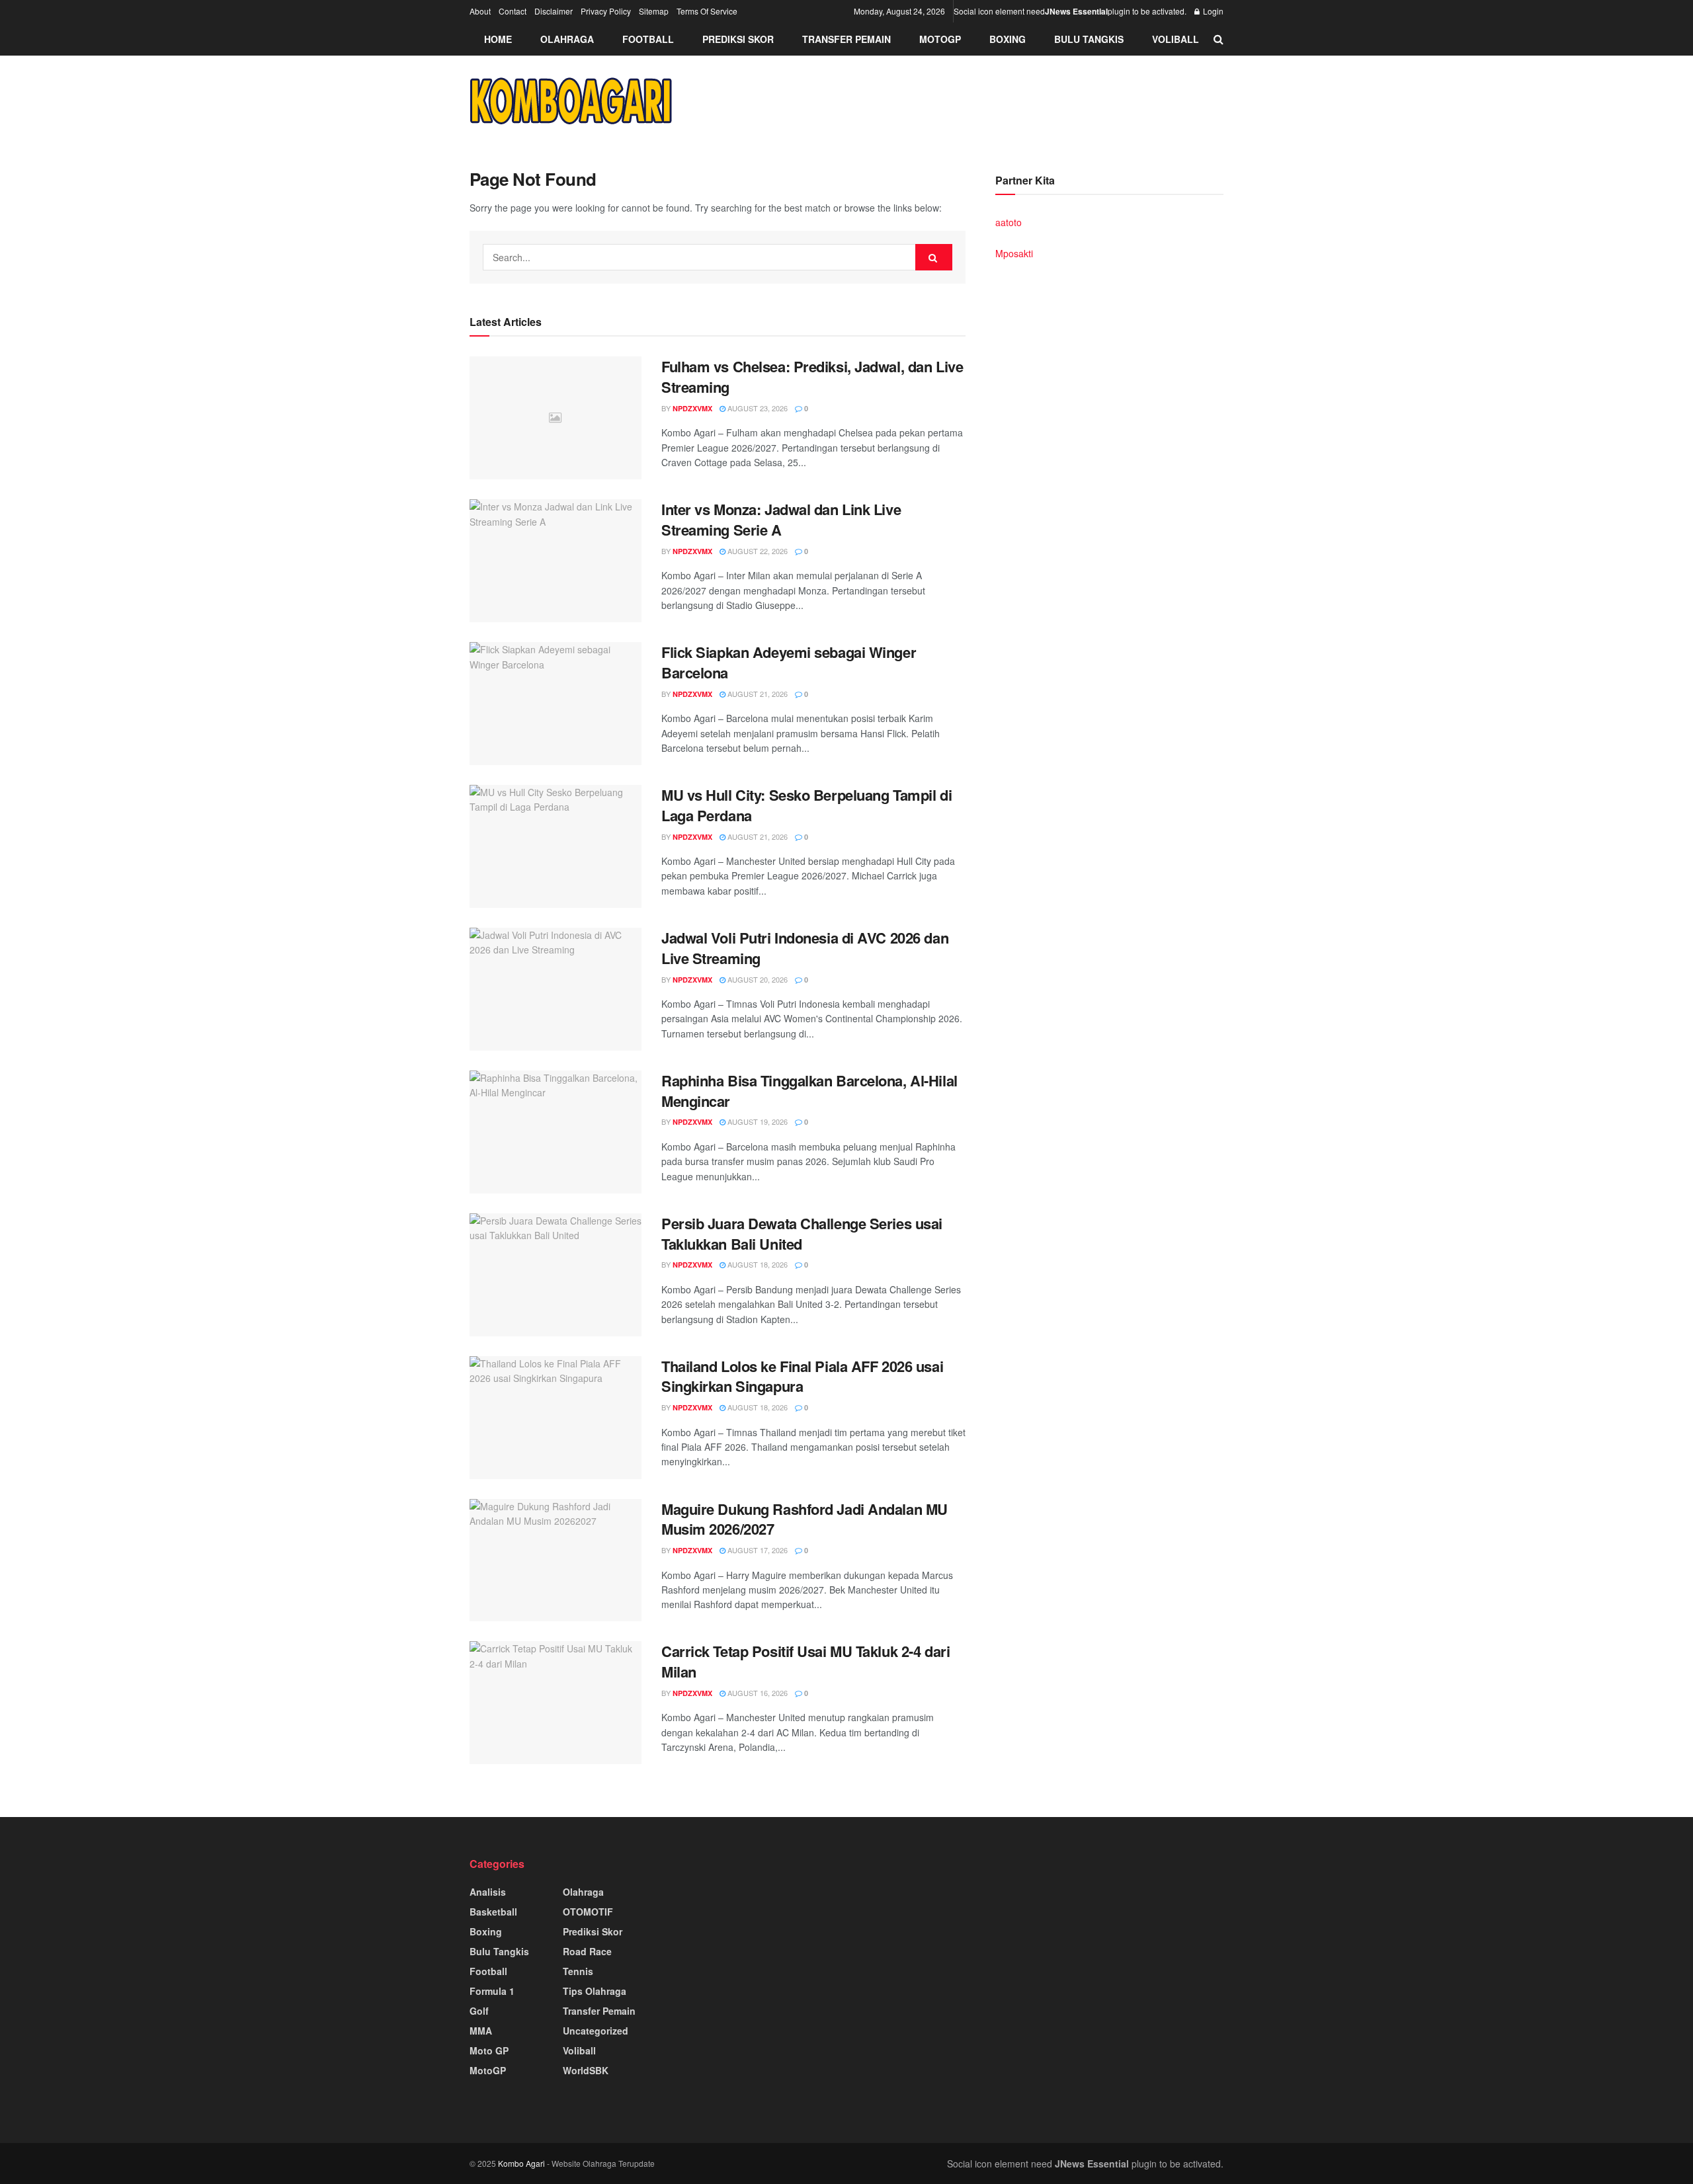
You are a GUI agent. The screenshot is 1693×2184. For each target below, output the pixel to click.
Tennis (578, 1971)
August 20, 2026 (757, 979)
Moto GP (489, 2050)
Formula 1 (492, 1991)
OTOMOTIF (588, 1912)
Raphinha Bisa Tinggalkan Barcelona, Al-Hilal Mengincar (809, 1091)
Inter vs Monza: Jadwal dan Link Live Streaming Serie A (781, 519)
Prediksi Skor (738, 39)
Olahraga (567, 39)
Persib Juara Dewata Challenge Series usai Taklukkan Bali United (802, 1234)
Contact (513, 11)
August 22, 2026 (757, 551)
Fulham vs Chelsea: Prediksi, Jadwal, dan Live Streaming (812, 377)
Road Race (587, 1951)
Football (648, 39)
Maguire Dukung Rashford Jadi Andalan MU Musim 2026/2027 (805, 1519)
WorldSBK (586, 2070)
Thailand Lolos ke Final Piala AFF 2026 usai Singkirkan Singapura (802, 1376)
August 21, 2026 (757, 694)
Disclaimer (554, 11)
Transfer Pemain (846, 39)
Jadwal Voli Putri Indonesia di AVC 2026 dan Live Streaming (805, 948)
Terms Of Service (707, 11)
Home (498, 39)
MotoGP (940, 39)
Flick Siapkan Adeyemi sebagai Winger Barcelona (789, 662)
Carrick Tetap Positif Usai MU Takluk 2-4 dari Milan (805, 1661)
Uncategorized (596, 2031)
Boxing (1008, 39)
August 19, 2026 (757, 1121)
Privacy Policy (606, 11)
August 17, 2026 (757, 1550)
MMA (481, 2031)
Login (1212, 11)
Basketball (493, 1912)
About (480, 11)
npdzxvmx (692, 408)
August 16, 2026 (757, 1693)
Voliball (1176, 39)
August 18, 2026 (757, 1264)
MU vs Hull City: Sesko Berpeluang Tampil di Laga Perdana (806, 805)
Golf (479, 2011)
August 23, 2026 (757, 408)
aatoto (1009, 222)
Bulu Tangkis (1089, 39)
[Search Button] (934, 257)
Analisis (488, 1892)
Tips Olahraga (595, 1991)
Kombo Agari (521, 2163)
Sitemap (654, 11)
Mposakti (1014, 253)
